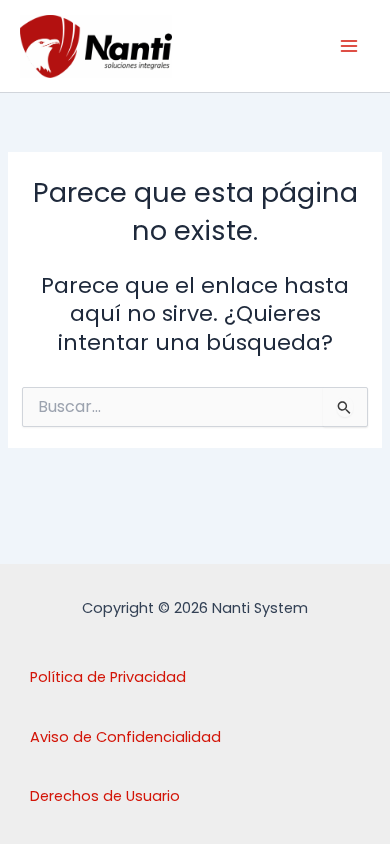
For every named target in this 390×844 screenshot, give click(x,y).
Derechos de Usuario (105, 796)
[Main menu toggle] (349, 46)
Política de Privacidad (108, 677)
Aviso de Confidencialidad (125, 737)
